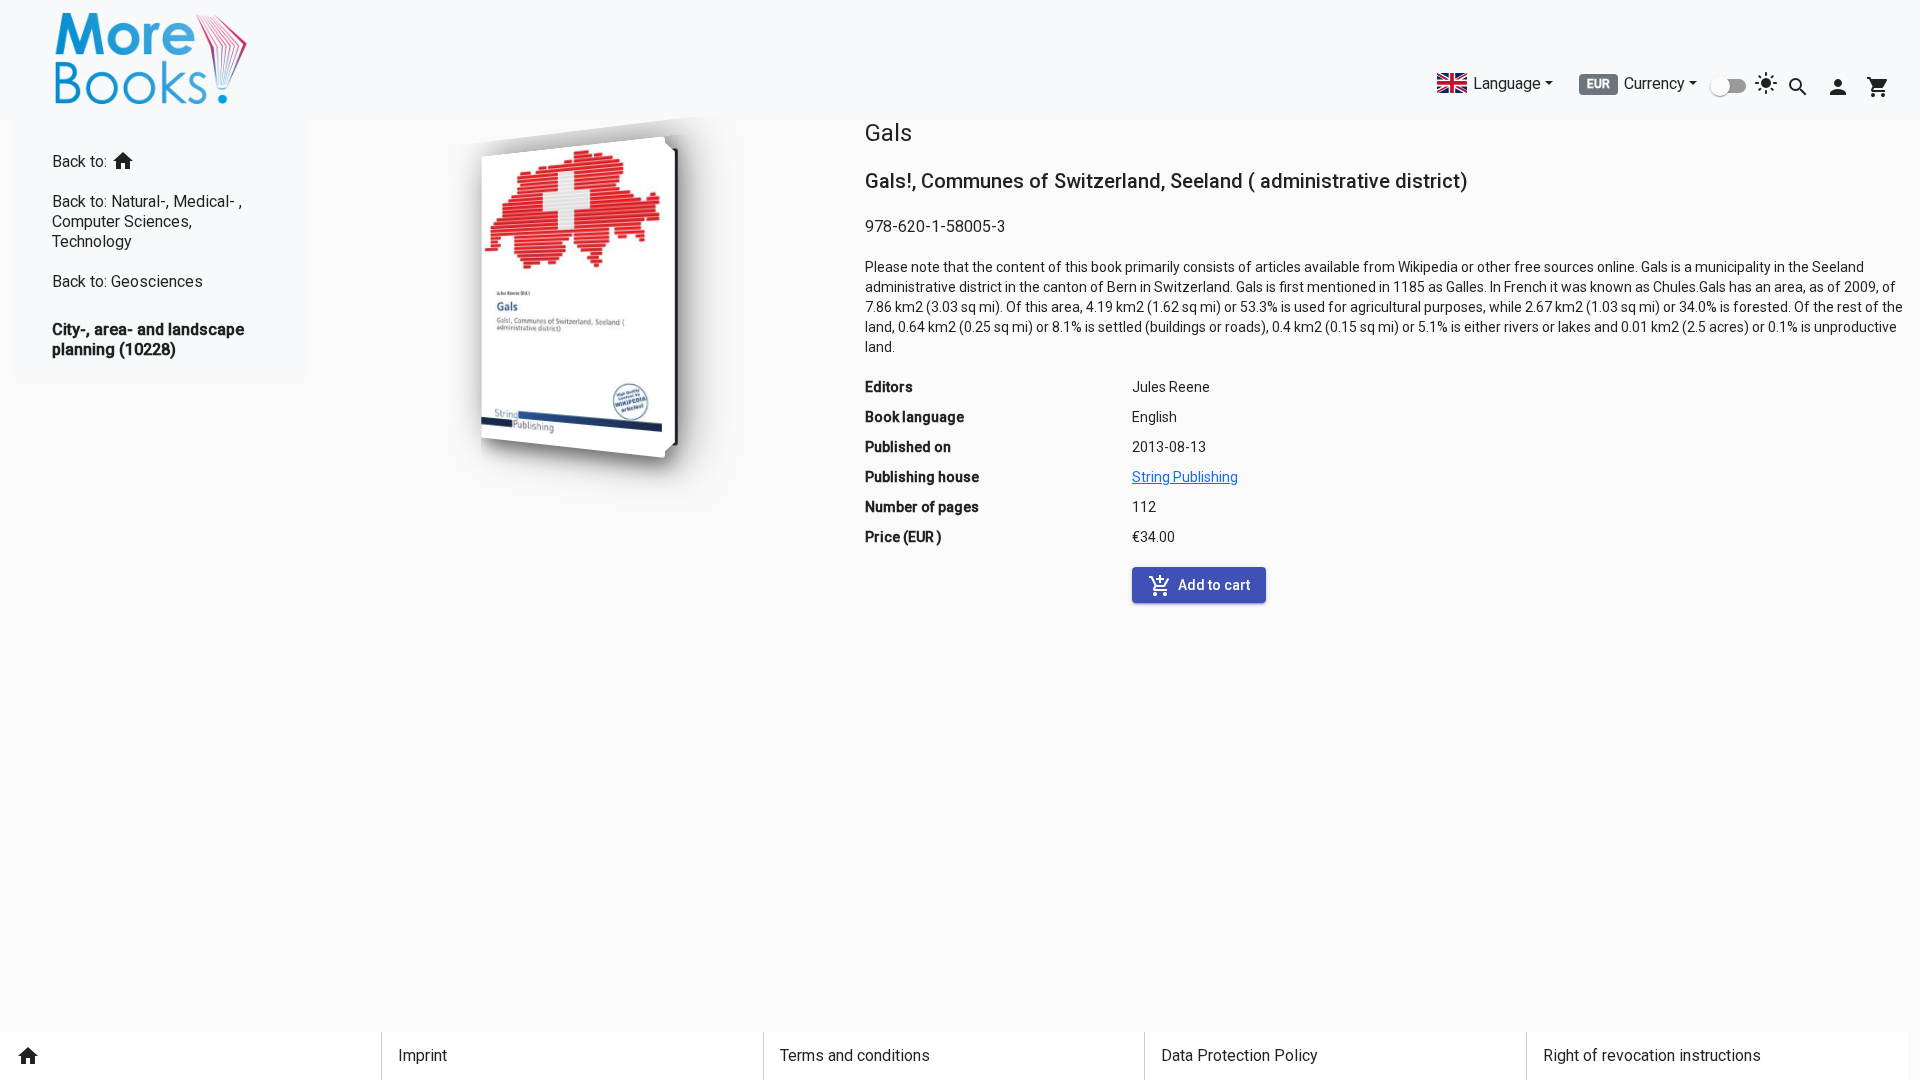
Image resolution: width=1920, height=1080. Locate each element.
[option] (160, 157)
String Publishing (1185, 477)
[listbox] (160, 247)
